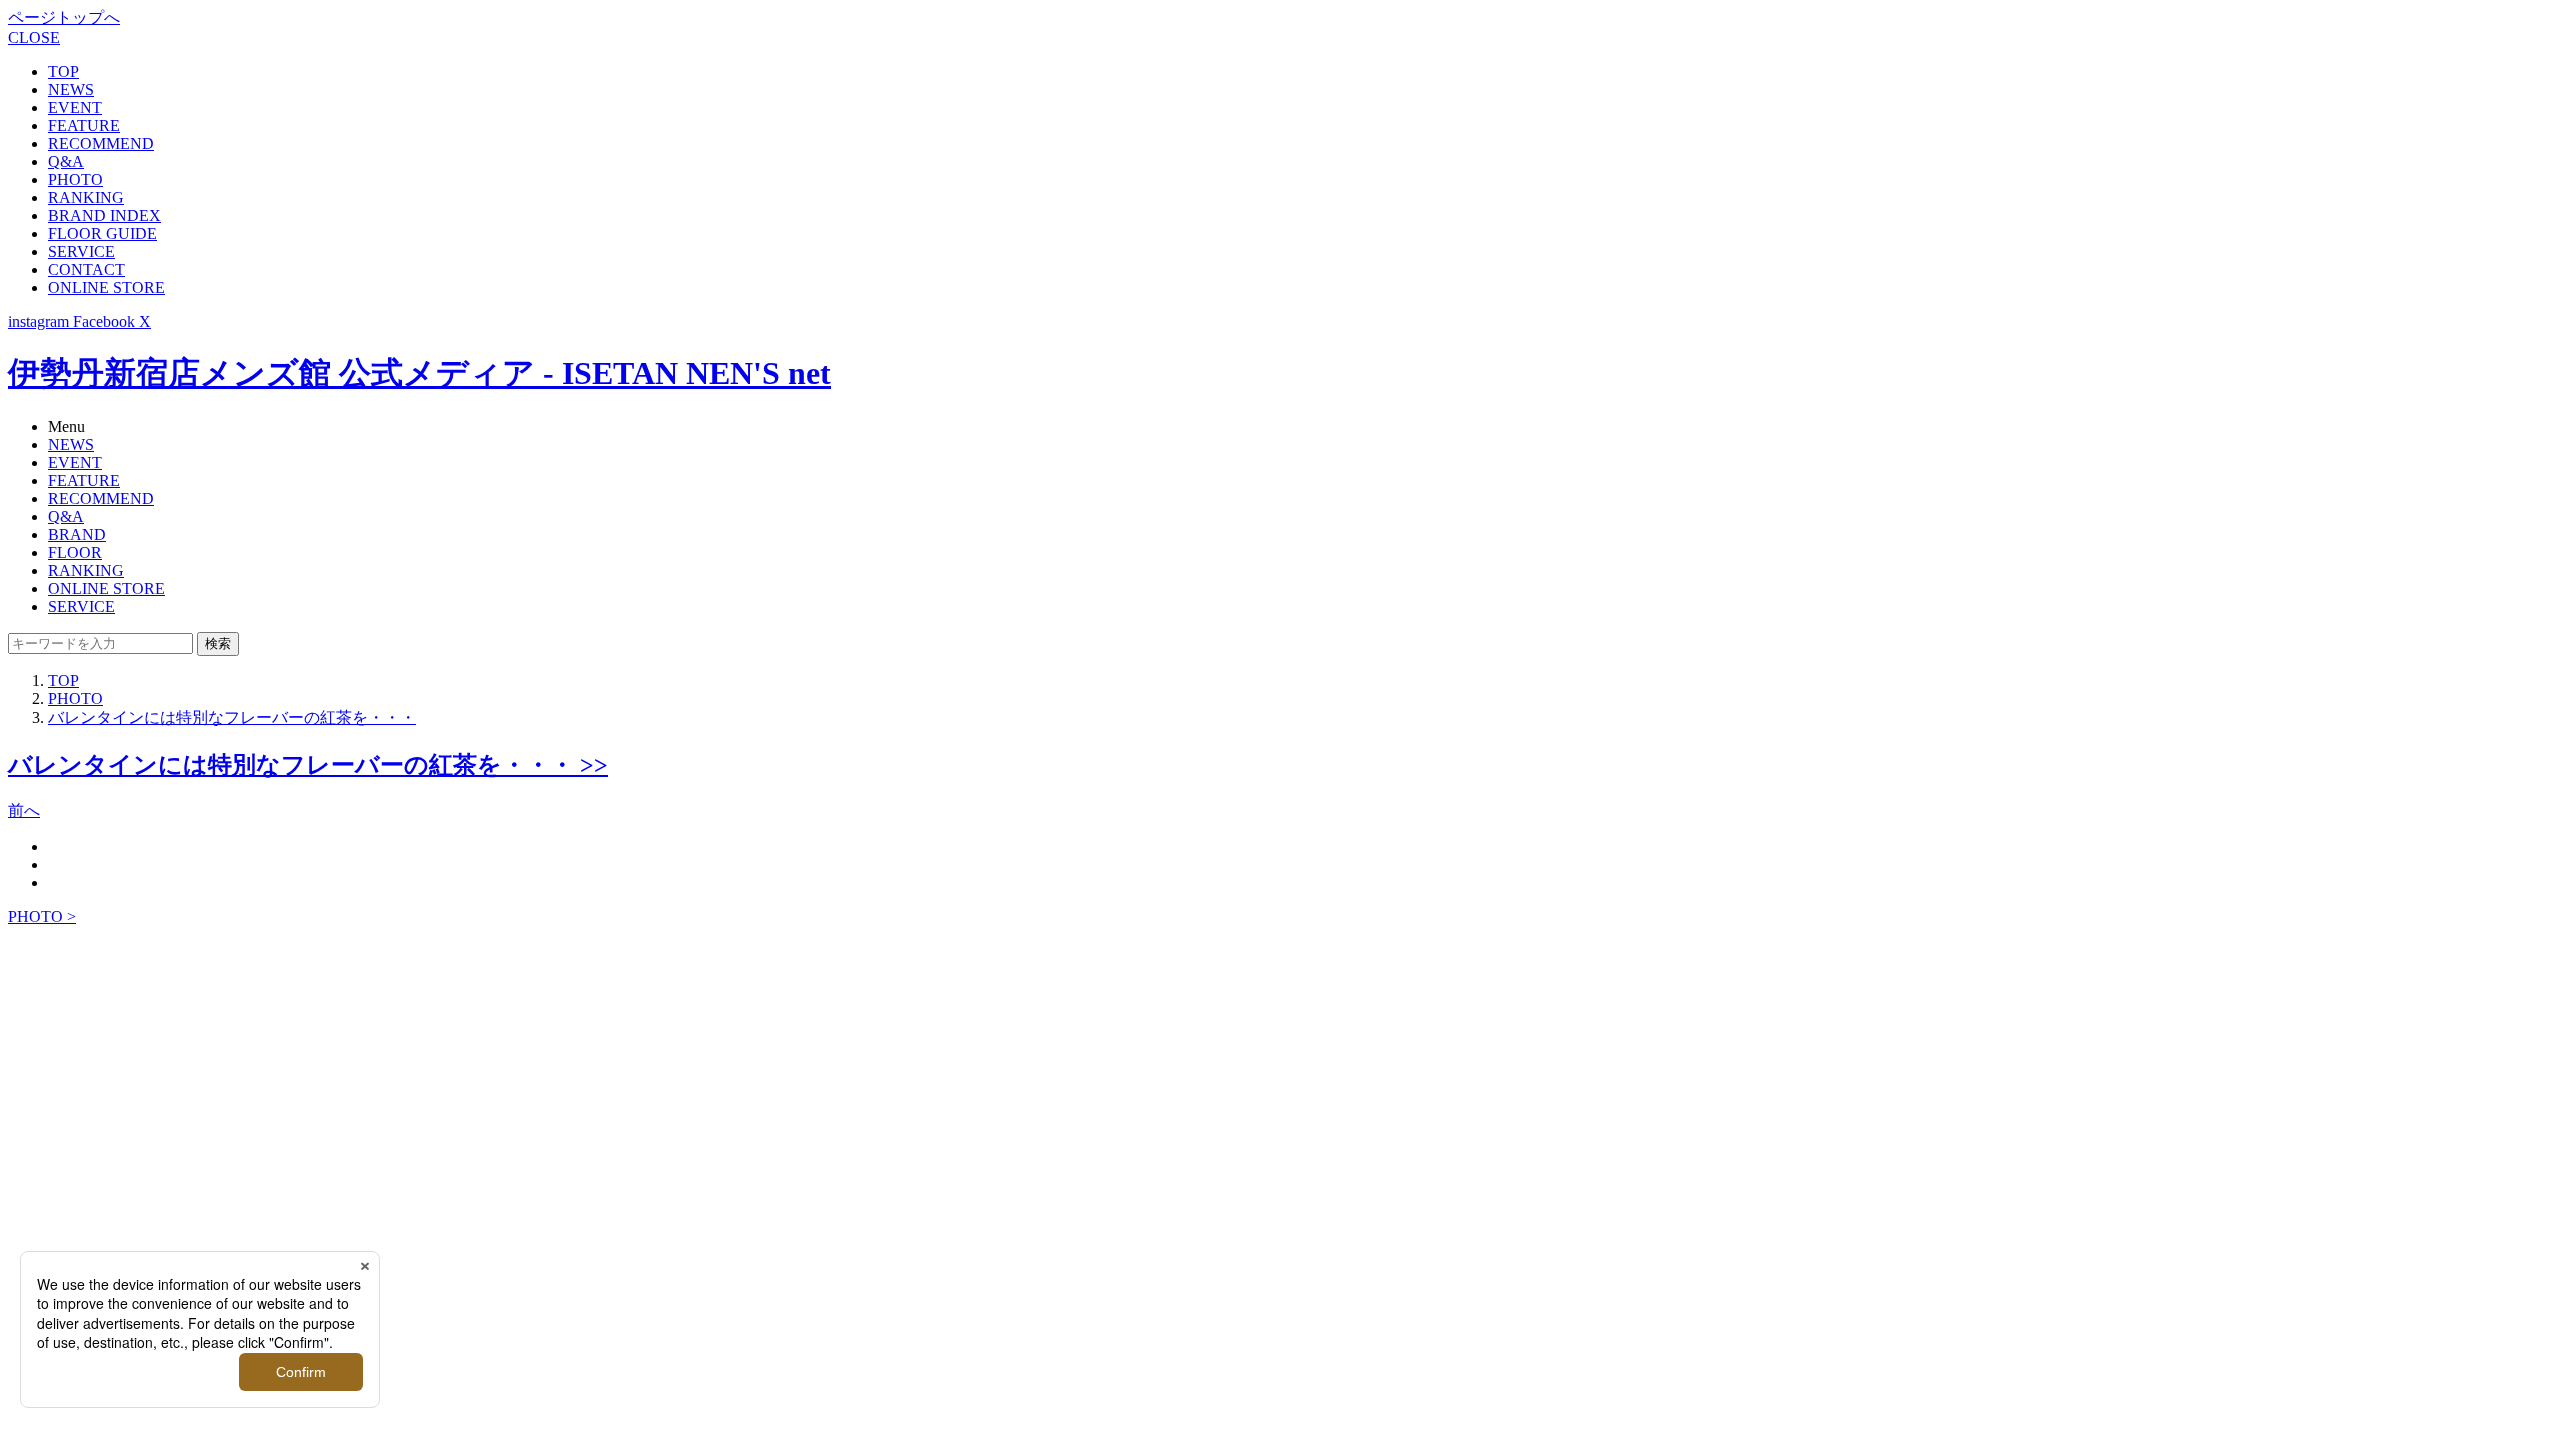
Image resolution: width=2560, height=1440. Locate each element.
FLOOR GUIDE (102, 233)
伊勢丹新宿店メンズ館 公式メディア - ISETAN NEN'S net (419, 373)
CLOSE (34, 37)
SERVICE (81, 251)
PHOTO (75, 179)
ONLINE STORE (106, 287)
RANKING (86, 197)
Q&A (66, 161)
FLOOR (75, 552)
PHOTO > (42, 916)
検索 (218, 643)
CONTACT (86, 269)
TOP (63, 71)
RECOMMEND (101, 143)
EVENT (75, 107)
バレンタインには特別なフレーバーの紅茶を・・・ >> (308, 765)
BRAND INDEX (104, 215)
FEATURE (84, 125)
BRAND (77, 534)
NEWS (71, 89)
